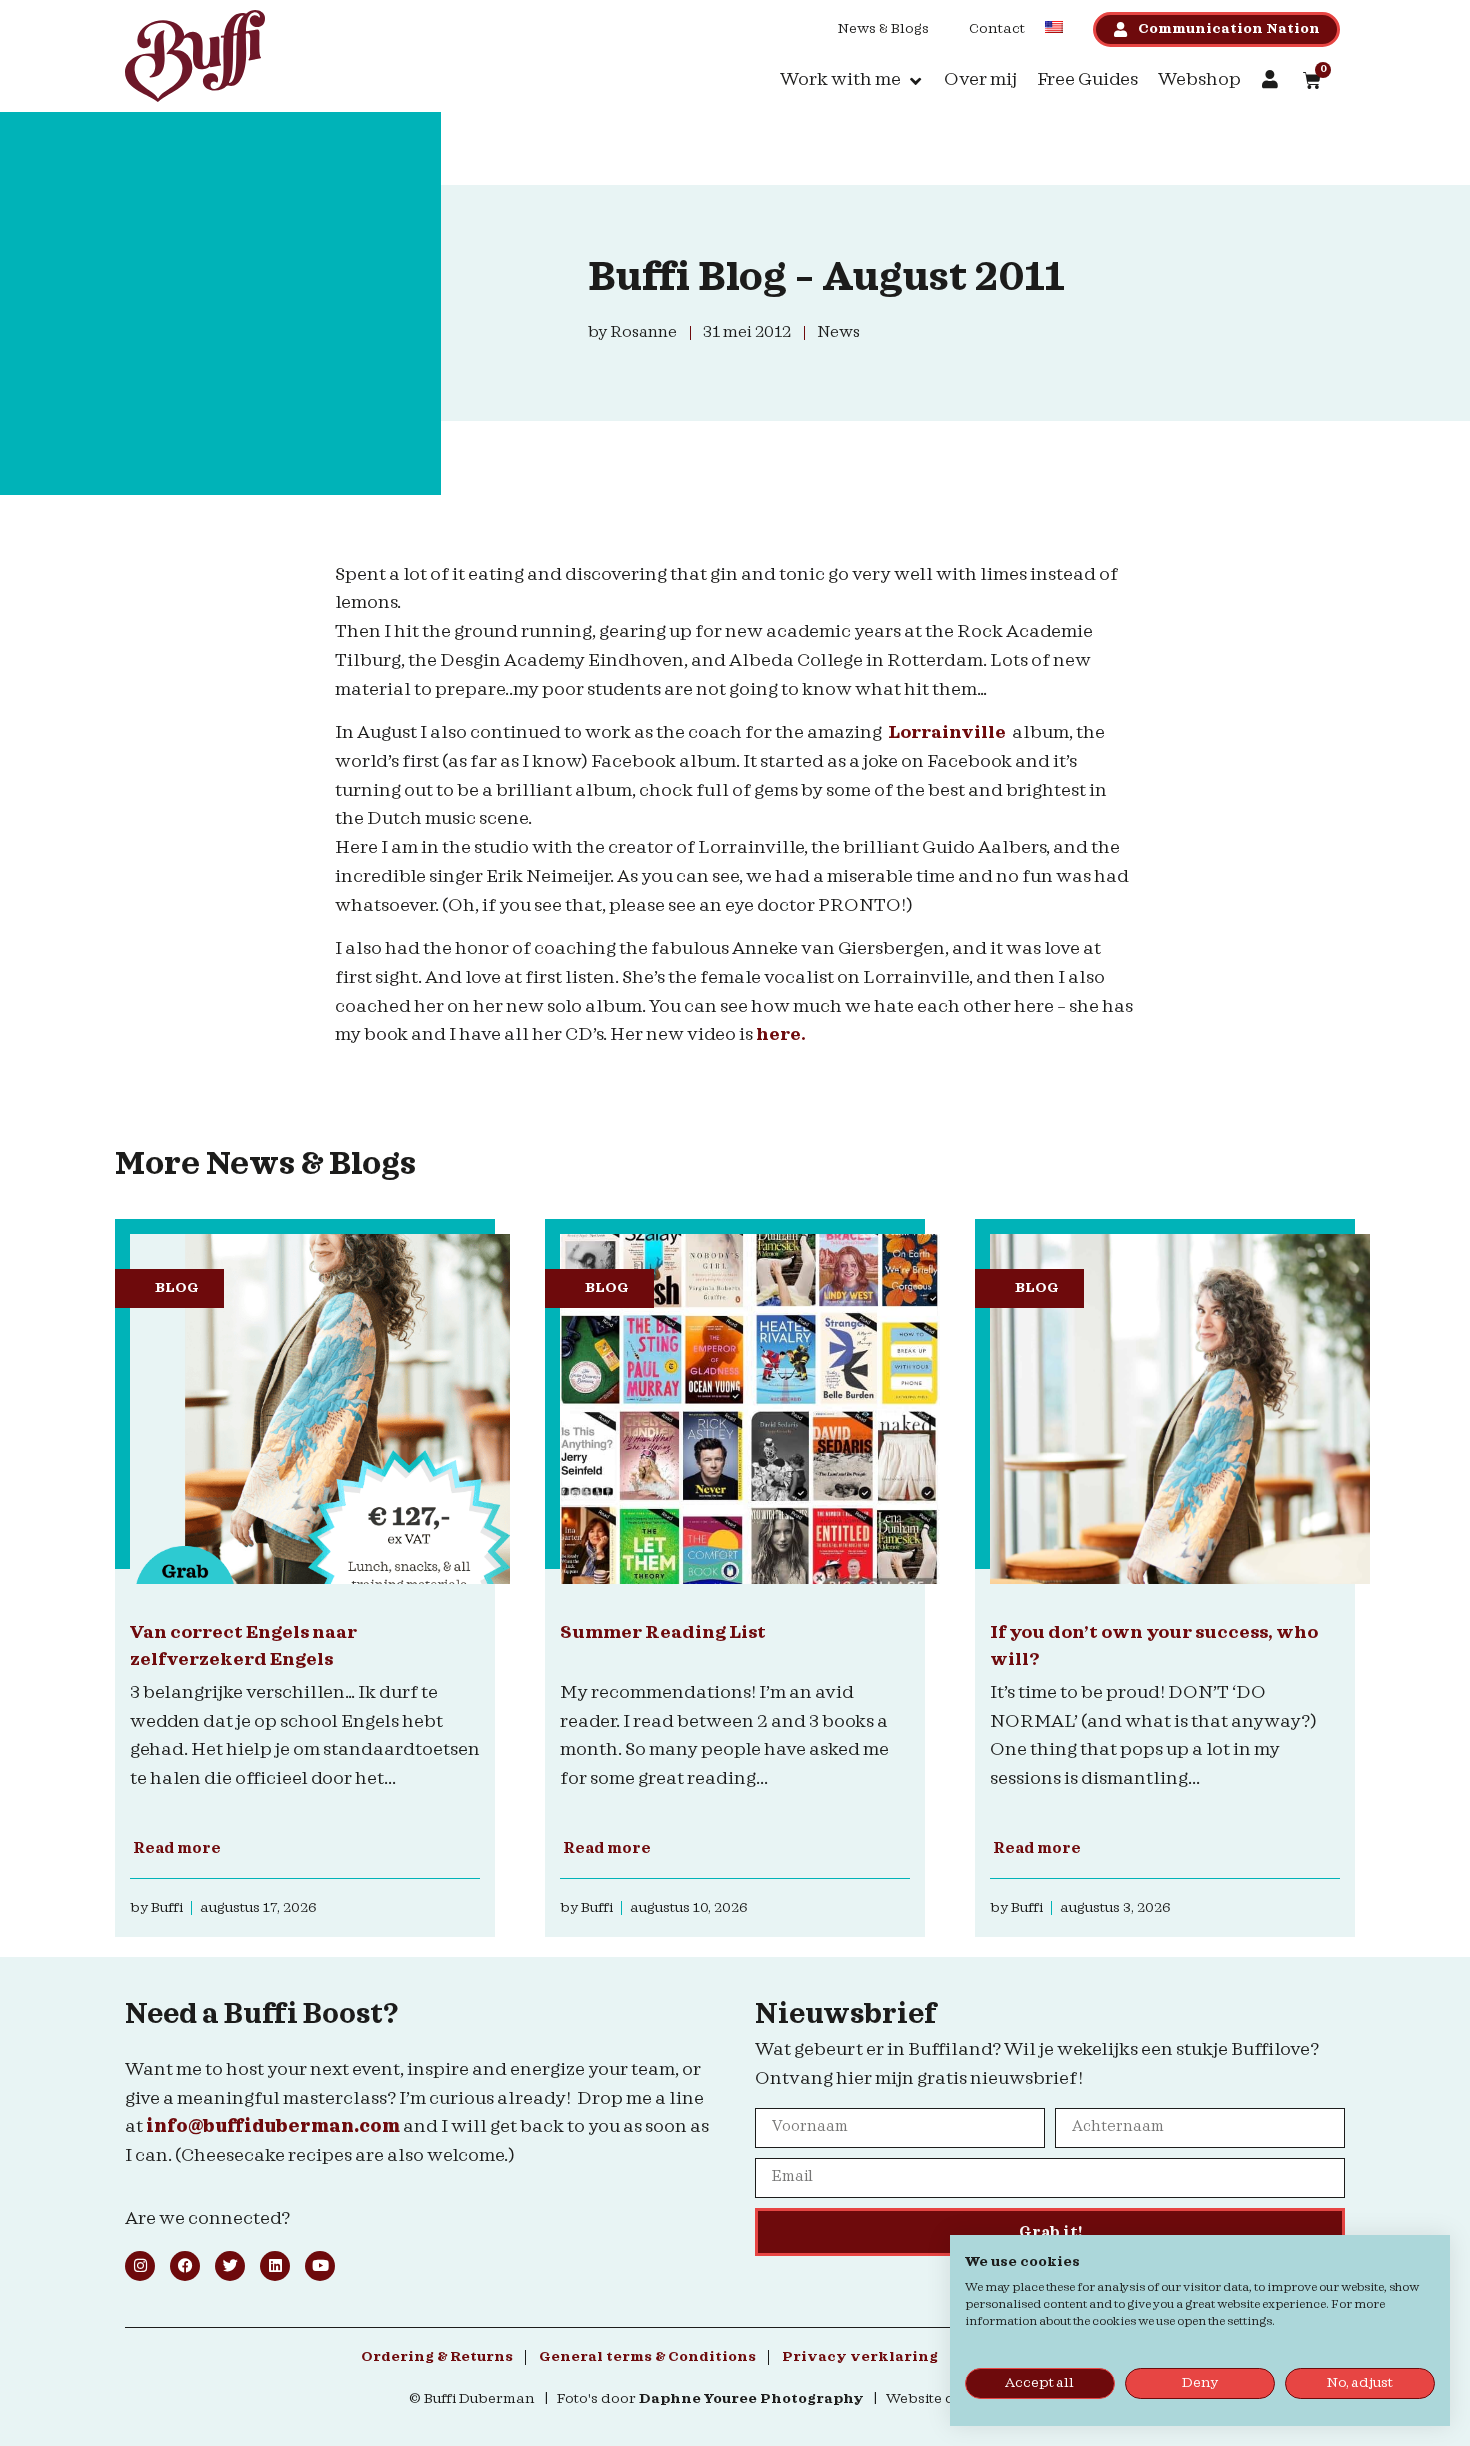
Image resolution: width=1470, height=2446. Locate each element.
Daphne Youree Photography (751, 2399)
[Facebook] (185, 2266)
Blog (177, 1288)
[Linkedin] (275, 2266)
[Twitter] (230, 2266)
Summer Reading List (663, 1632)
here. (782, 1034)
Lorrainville (947, 732)
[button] (852, 80)
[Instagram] (140, 2266)
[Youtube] (320, 2266)
